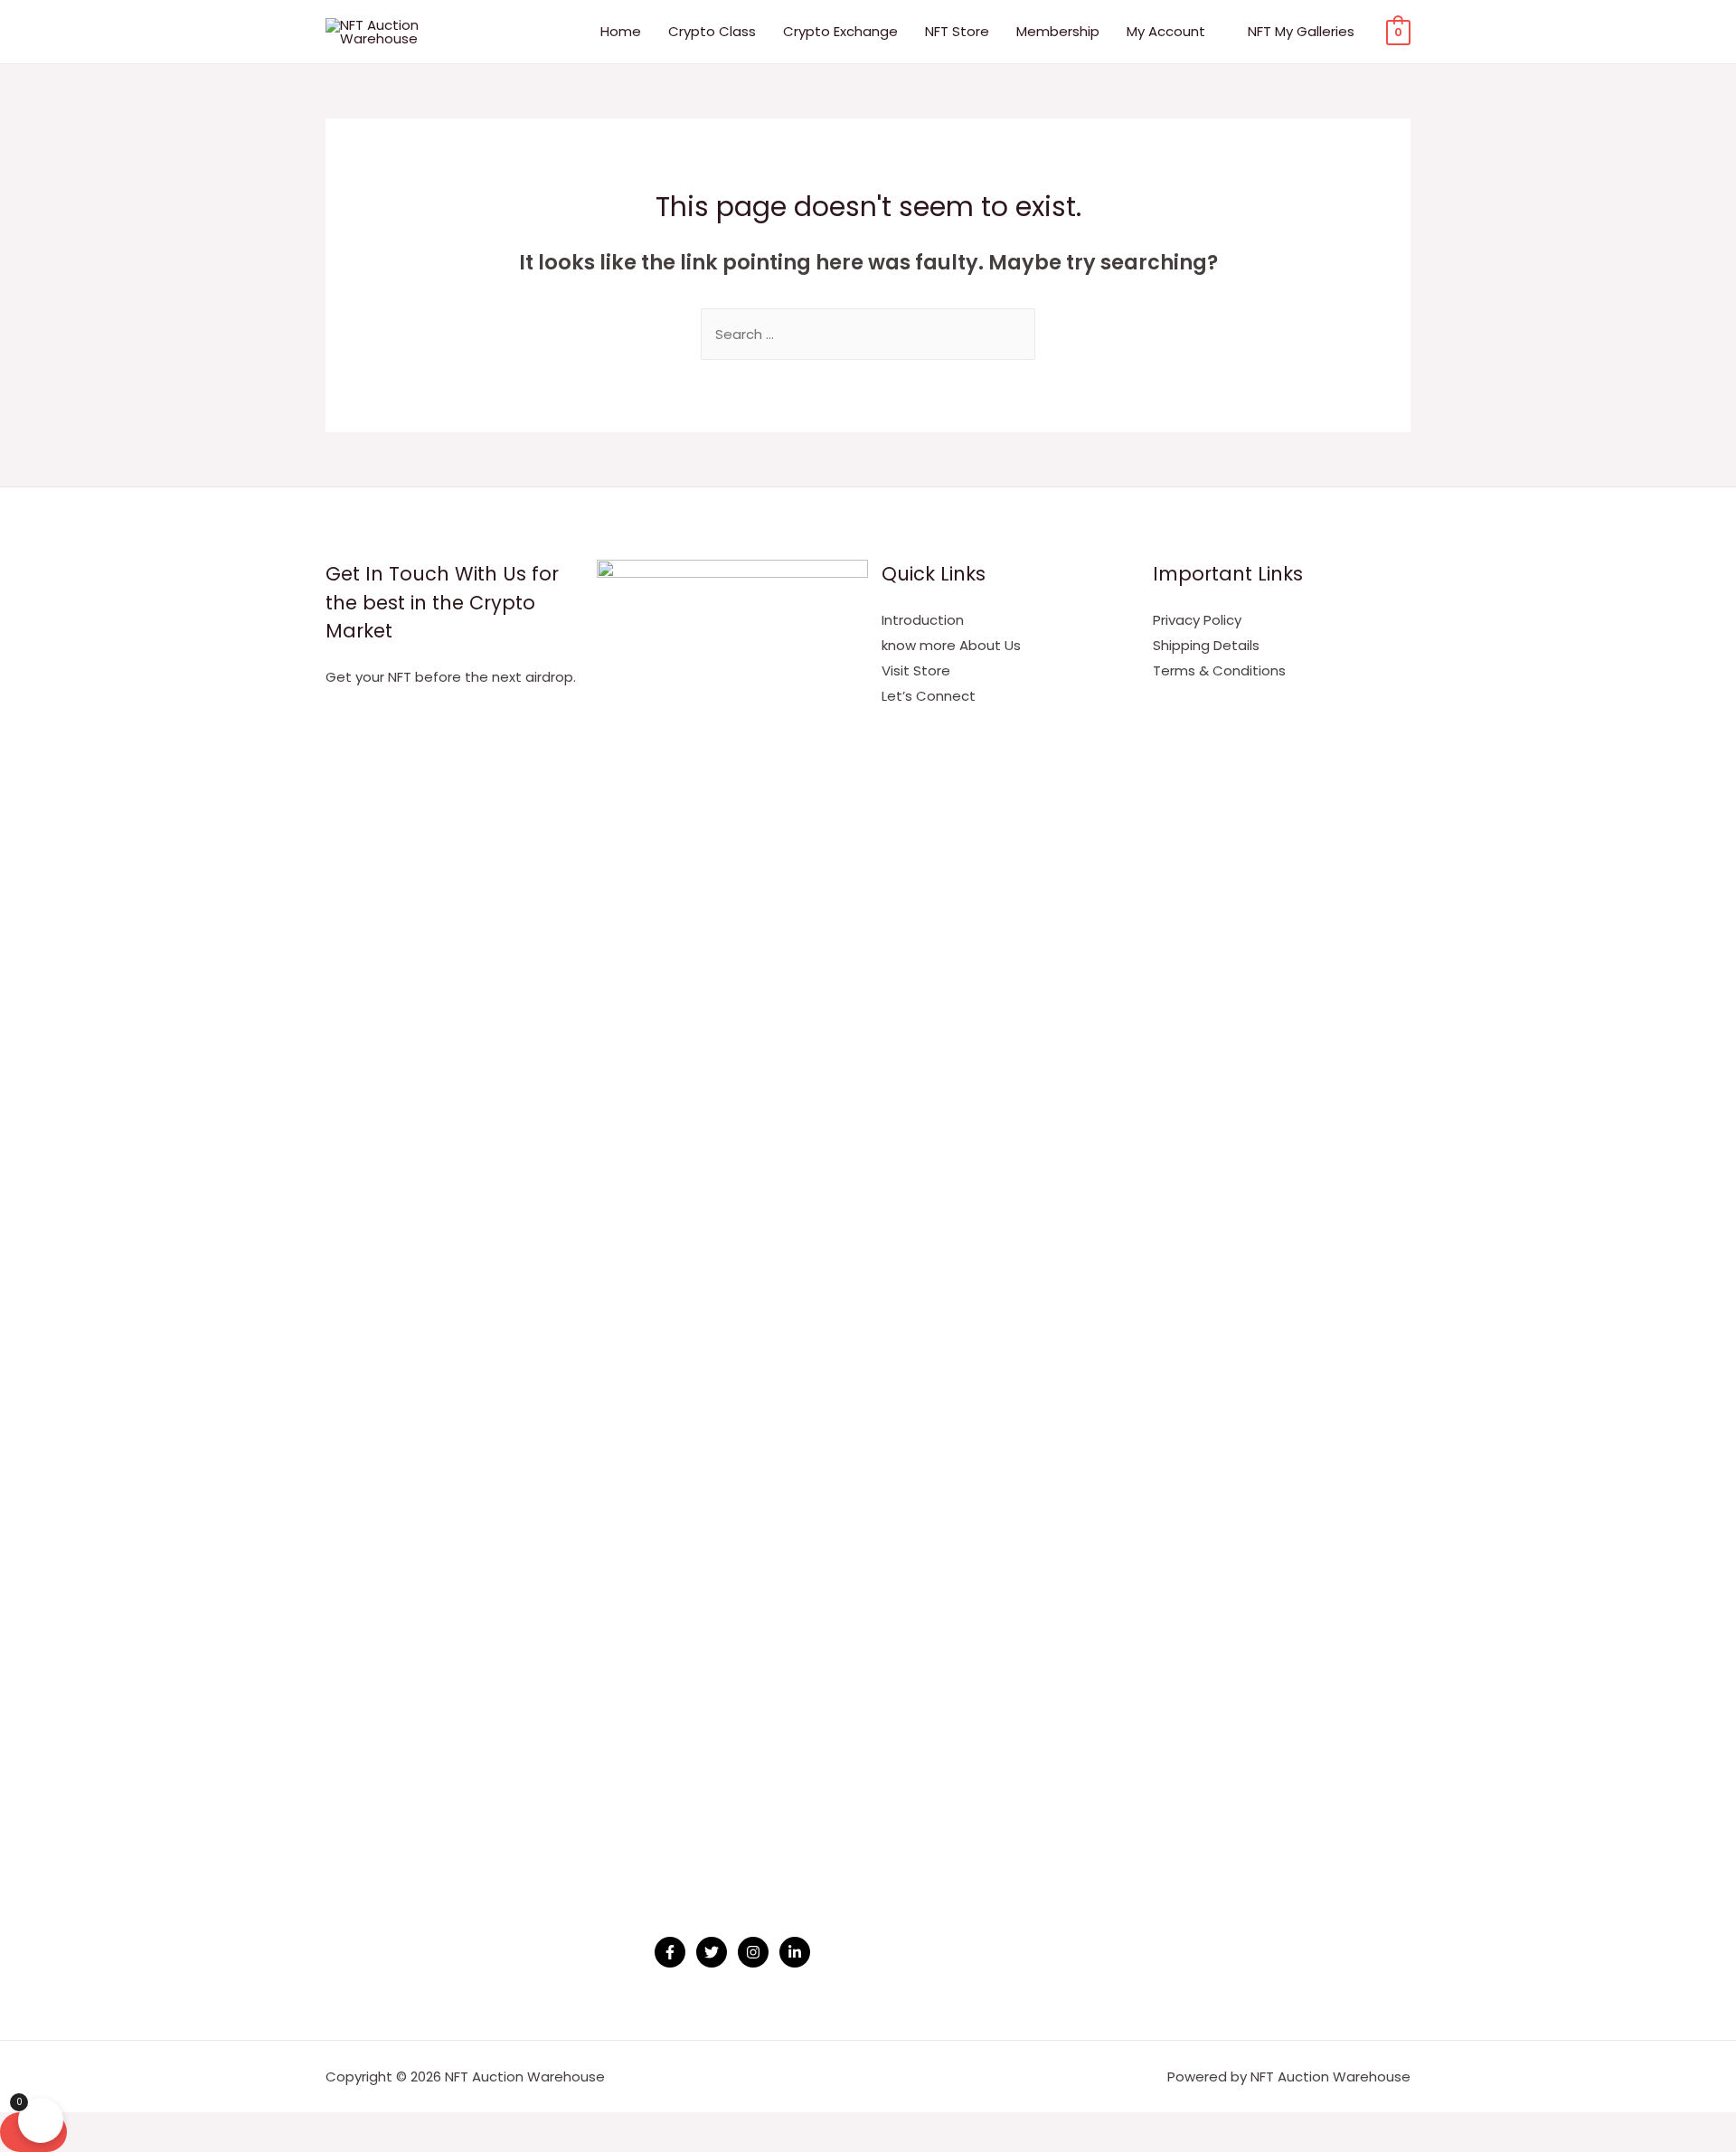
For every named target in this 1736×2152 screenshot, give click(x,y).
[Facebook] (670, 1952)
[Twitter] (712, 1952)
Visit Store (916, 670)
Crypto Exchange (840, 31)
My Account (1166, 31)
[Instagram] (753, 1952)
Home (621, 31)
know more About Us (951, 645)
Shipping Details (1206, 645)
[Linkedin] (795, 1952)
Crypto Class (712, 31)
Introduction (923, 620)
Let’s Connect (929, 696)
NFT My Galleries (1301, 31)
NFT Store (957, 31)
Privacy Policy (1197, 620)
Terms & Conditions (1219, 670)
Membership (1058, 31)
